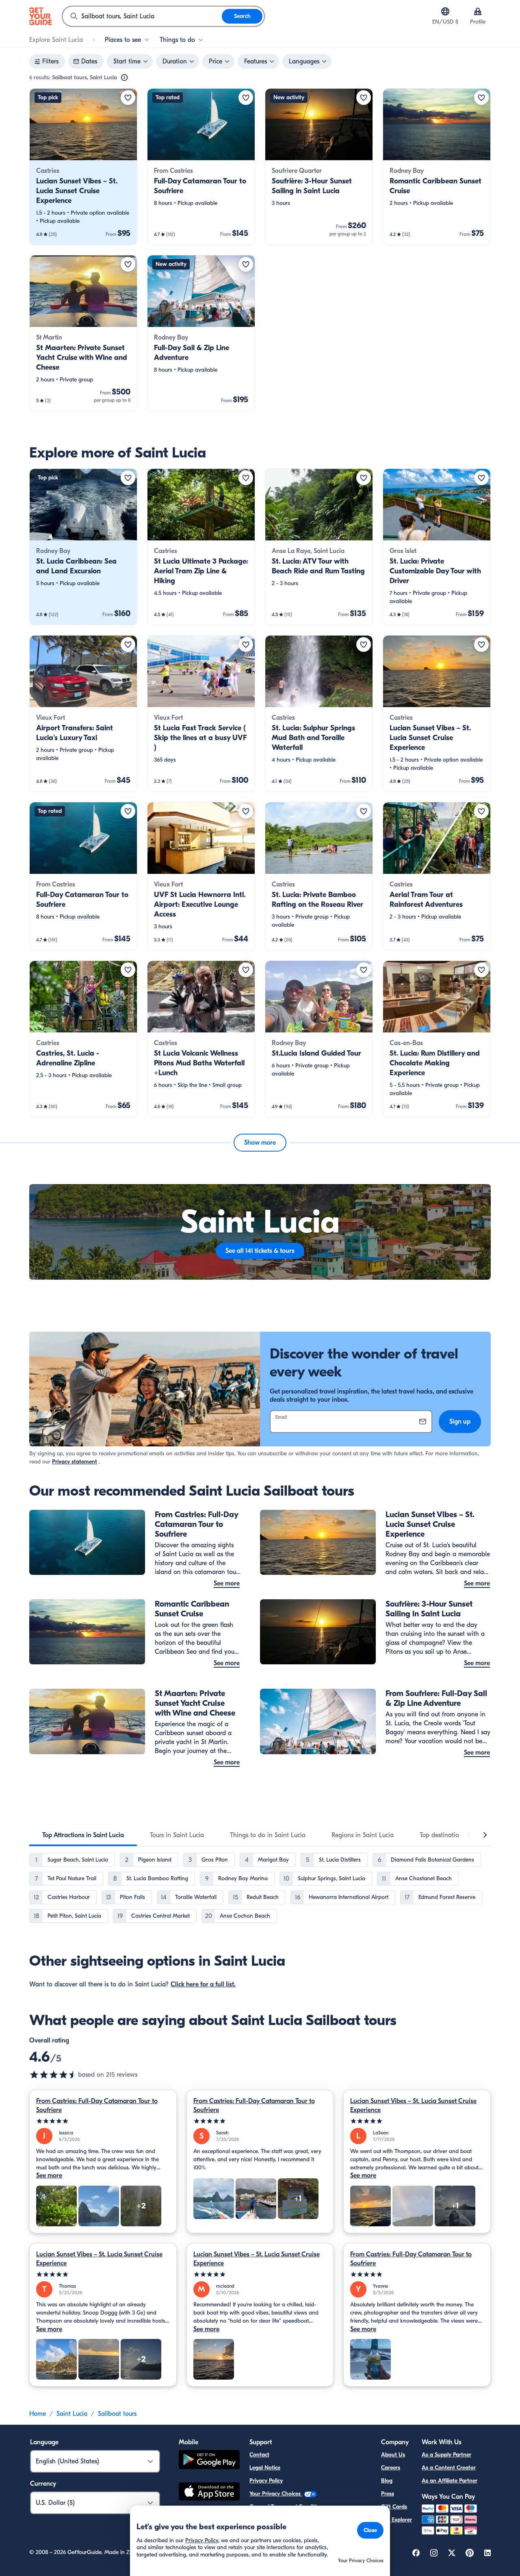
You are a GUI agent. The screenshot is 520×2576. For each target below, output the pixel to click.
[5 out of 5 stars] (103, 2121)
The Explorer (396, 2520)
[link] (83, 167)
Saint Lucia (72, 2414)
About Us (393, 2455)
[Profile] (478, 11)
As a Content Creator (449, 2468)
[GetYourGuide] (41, 16)
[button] (83, 167)
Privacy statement (75, 1462)
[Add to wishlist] (128, 98)
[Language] (445, 11)
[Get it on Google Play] (209, 2461)
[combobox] (142, 16)
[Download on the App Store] (209, 2493)
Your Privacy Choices (276, 2494)
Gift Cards (394, 2507)
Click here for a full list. (203, 1984)
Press (388, 2494)
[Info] (124, 78)
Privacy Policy (266, 2481)
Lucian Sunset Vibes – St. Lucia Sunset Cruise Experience (413, 2106)
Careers (391, 2468)
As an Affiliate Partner (450, 2481)
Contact (259, 2455)
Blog (387, 2481)
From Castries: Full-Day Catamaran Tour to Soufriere (97, 2106)
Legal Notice (265, 2468)
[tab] (83, 1835)
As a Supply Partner (446, 2455)
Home (38, 2414)
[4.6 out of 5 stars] (54, 2075)
